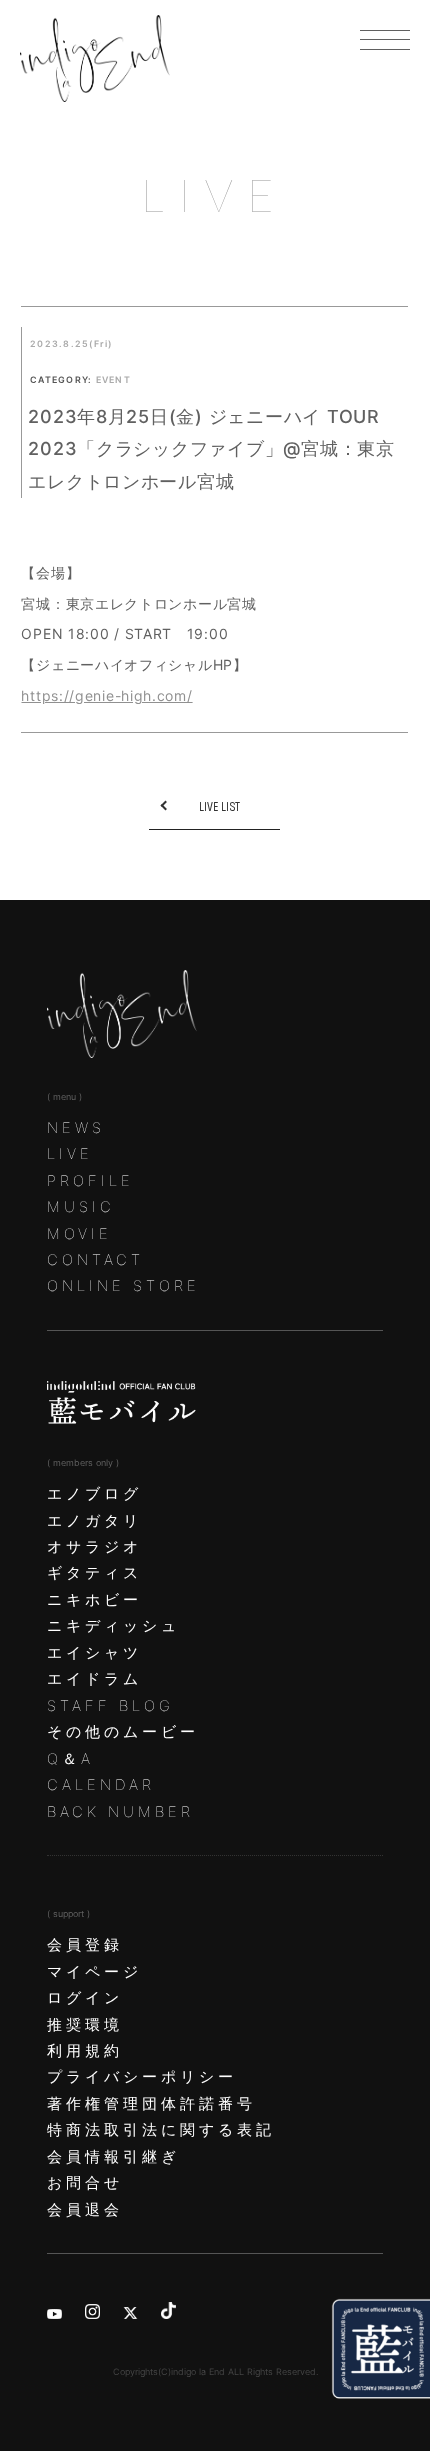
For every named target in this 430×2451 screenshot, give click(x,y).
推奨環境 (85, 2025)
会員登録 (85, 1945)
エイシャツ (94, 1653)
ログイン (85, 1998)
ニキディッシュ (113, 1626)
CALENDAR (101, 1785)
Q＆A (70, 1759)
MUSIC (81, 1207)
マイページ (94, 1972)
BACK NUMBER (120, 1812)
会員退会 (85, 2210)
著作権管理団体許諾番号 (151, 2104)
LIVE (70, 1154)
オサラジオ (94, 1547)
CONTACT (95, 1260)
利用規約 (85, 2051)
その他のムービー (123, 1732)
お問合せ (85, 2183)
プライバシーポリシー (142, 2077)
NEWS (76, 1128)
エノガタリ (94, 1521)
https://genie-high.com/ (106, 695)
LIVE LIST (219, 807)
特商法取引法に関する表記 (161, 2130)
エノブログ (94, 1494)
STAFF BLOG (110, 1706)
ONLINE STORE (123, 1286)
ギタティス (94, 1573)
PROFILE (90, 1181)
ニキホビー (94, 1600)
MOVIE (79, 1234)
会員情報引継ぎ (113, 2157)
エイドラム (94, 1679)
